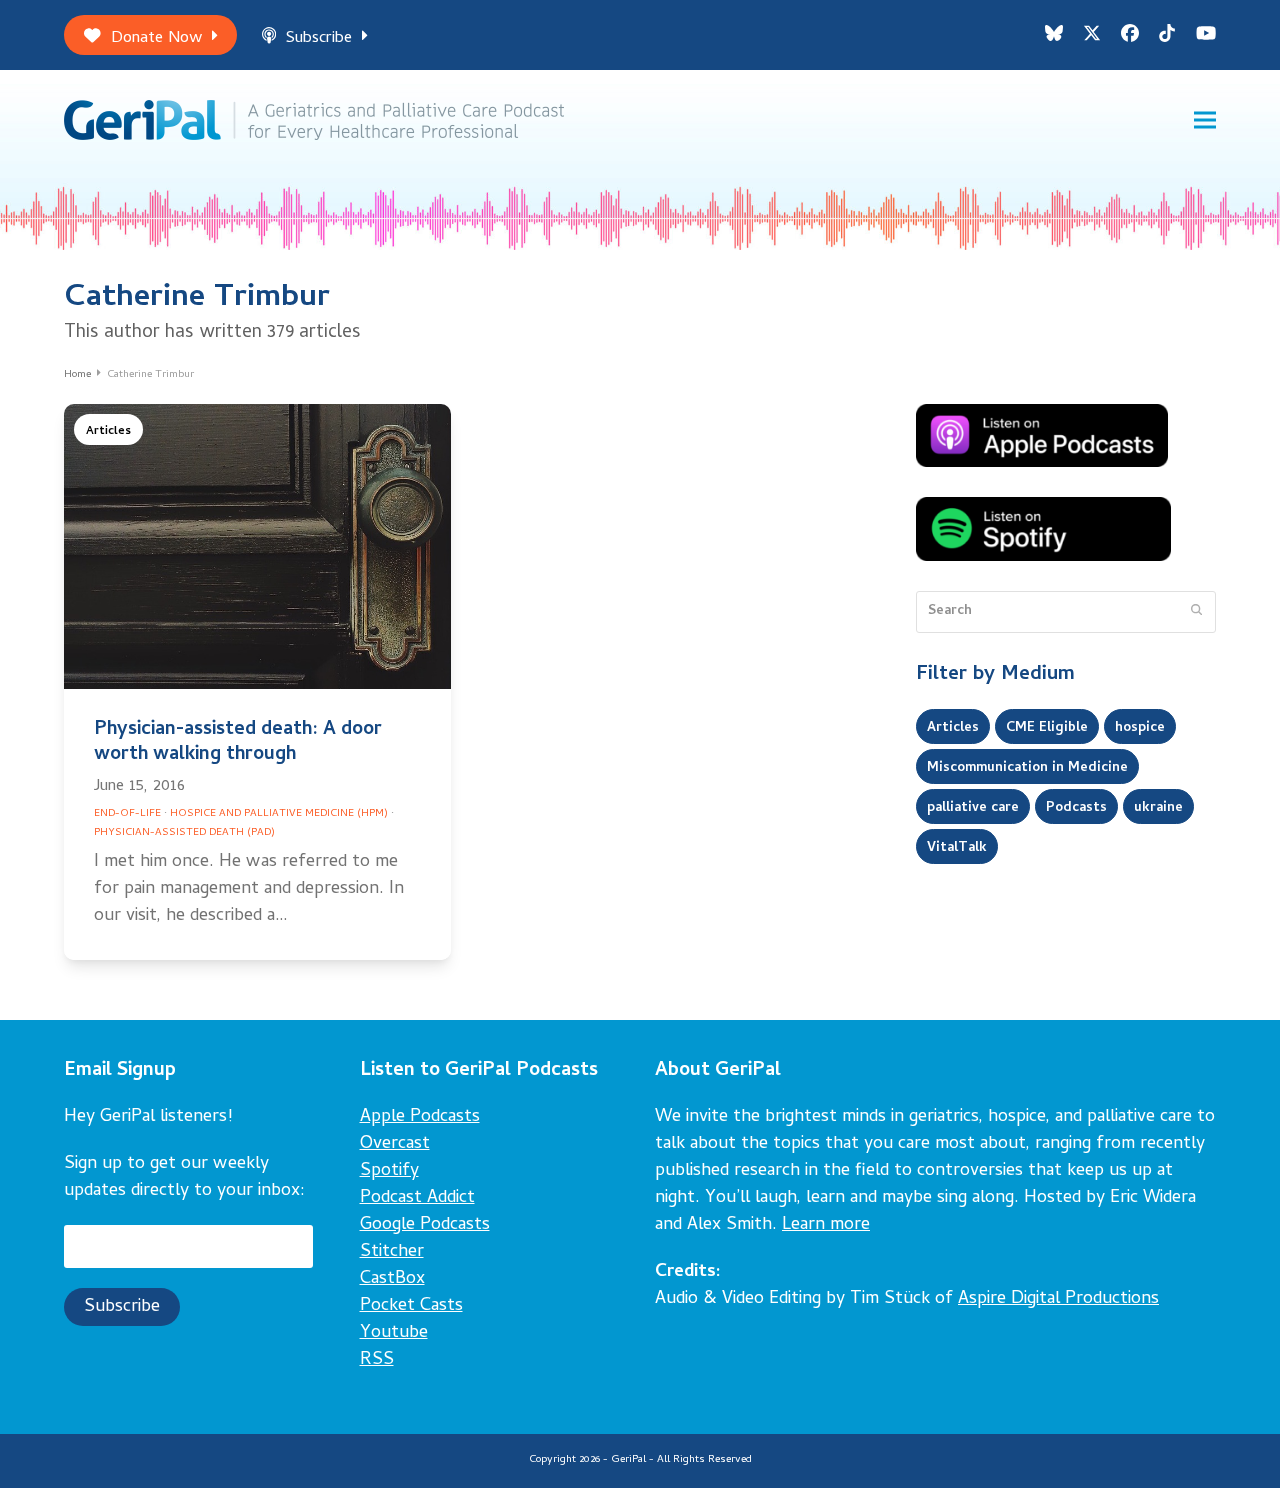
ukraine (1158, 808)
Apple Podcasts (420, 1117)
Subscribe (319, 38)
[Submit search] (1196, 612)
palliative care (973, 808)
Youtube (394, 1333)
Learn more (826, 1225)
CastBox (392, 1279)
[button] (1205, 120)
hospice (1140, 728)
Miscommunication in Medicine (1027, 768)
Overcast (395, 1144)
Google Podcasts (425, 1225)
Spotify (389, 1171)
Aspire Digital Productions (1058, 1299)
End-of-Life (127, 814)
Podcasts (1076, 808)
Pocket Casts (411, 1306)
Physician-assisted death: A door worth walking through (238, 742)
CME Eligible (1047, 728)
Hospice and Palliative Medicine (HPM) (279, 814)
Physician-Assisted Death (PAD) (184, 833)
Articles (108, 431)
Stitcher (392, 1252)
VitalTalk (957, 848)
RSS (377, 1360)
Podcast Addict (417, 1198)
